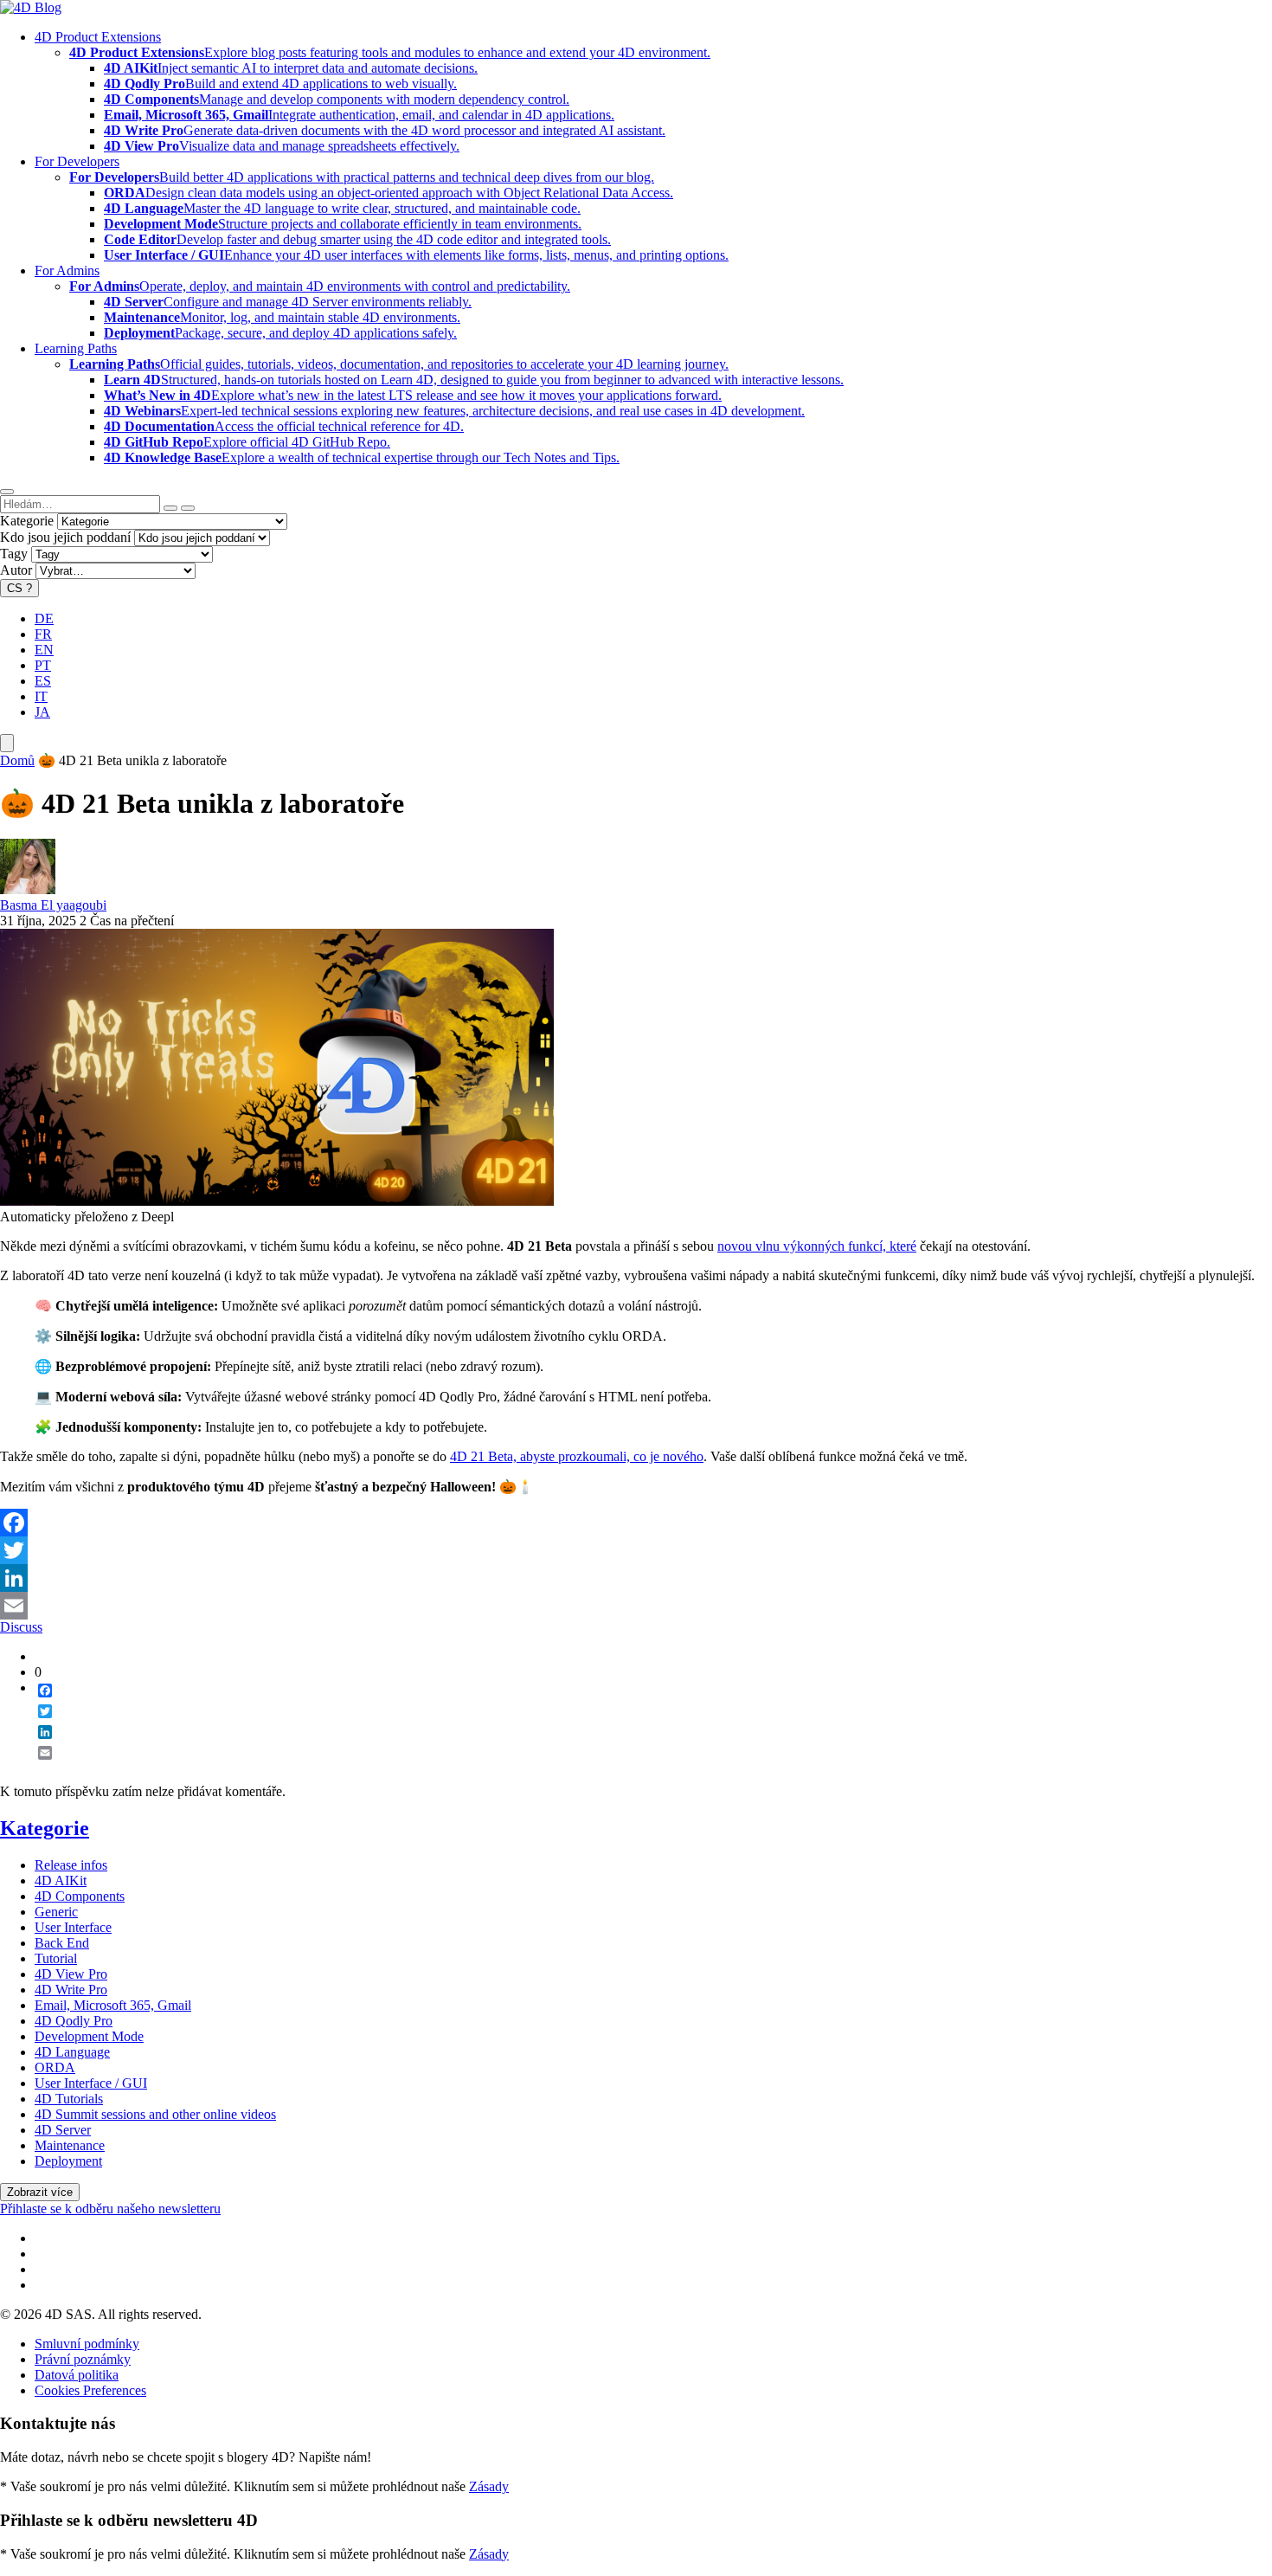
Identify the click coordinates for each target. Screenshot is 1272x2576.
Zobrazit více (40, 2192)
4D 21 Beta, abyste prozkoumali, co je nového (577, 1456)
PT (43, 665)
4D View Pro (71, 1974)
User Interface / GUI (91, 2083)
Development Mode (89, 2036)
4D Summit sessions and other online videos (155, 2114)
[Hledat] (188, 508)
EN (44, 650)
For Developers (77, 161)
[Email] (636, 1606)
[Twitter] (636, 1550)
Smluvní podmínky (87, 2344)
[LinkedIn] (636, 1578)
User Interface (73, 1927)
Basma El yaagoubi (53, 905)
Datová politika (77, 2375)
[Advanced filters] (170, 508)
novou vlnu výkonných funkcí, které (817, 1246)
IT (41, 696)
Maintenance (70, 2145)
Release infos (71, 1865)
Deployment (68, 2161)
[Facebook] (636, 1523)
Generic (56, 1912)
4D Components (80, 1896)
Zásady (489, 2486)
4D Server (63, 2130)
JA (42, 712)
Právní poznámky (83, 2359)
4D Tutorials (69, 2099)
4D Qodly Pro (74, 2021)
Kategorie (27, 521)
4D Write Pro (71, 1990)
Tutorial (56, 1958)
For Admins (67, 270)
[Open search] (7, 492)
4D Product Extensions (98, 37)
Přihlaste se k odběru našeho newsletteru (110, 2209)
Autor (16, 570)
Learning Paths (76, 348)
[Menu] (7, 743)
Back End (62, 1943)
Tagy (14, 554)
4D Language (72, 2052)
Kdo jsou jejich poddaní (65, 537)
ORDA (55, 2067)
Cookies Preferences (90, 2390)
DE (44, 618)
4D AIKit (61, 1880)
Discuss (21, 1627)
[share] (38, 1767)
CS (19, 588)
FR (43, 634)
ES (43, 681)
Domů (17, 760)
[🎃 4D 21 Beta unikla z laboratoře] (277, 1201)
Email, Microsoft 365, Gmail (113, 2005)
